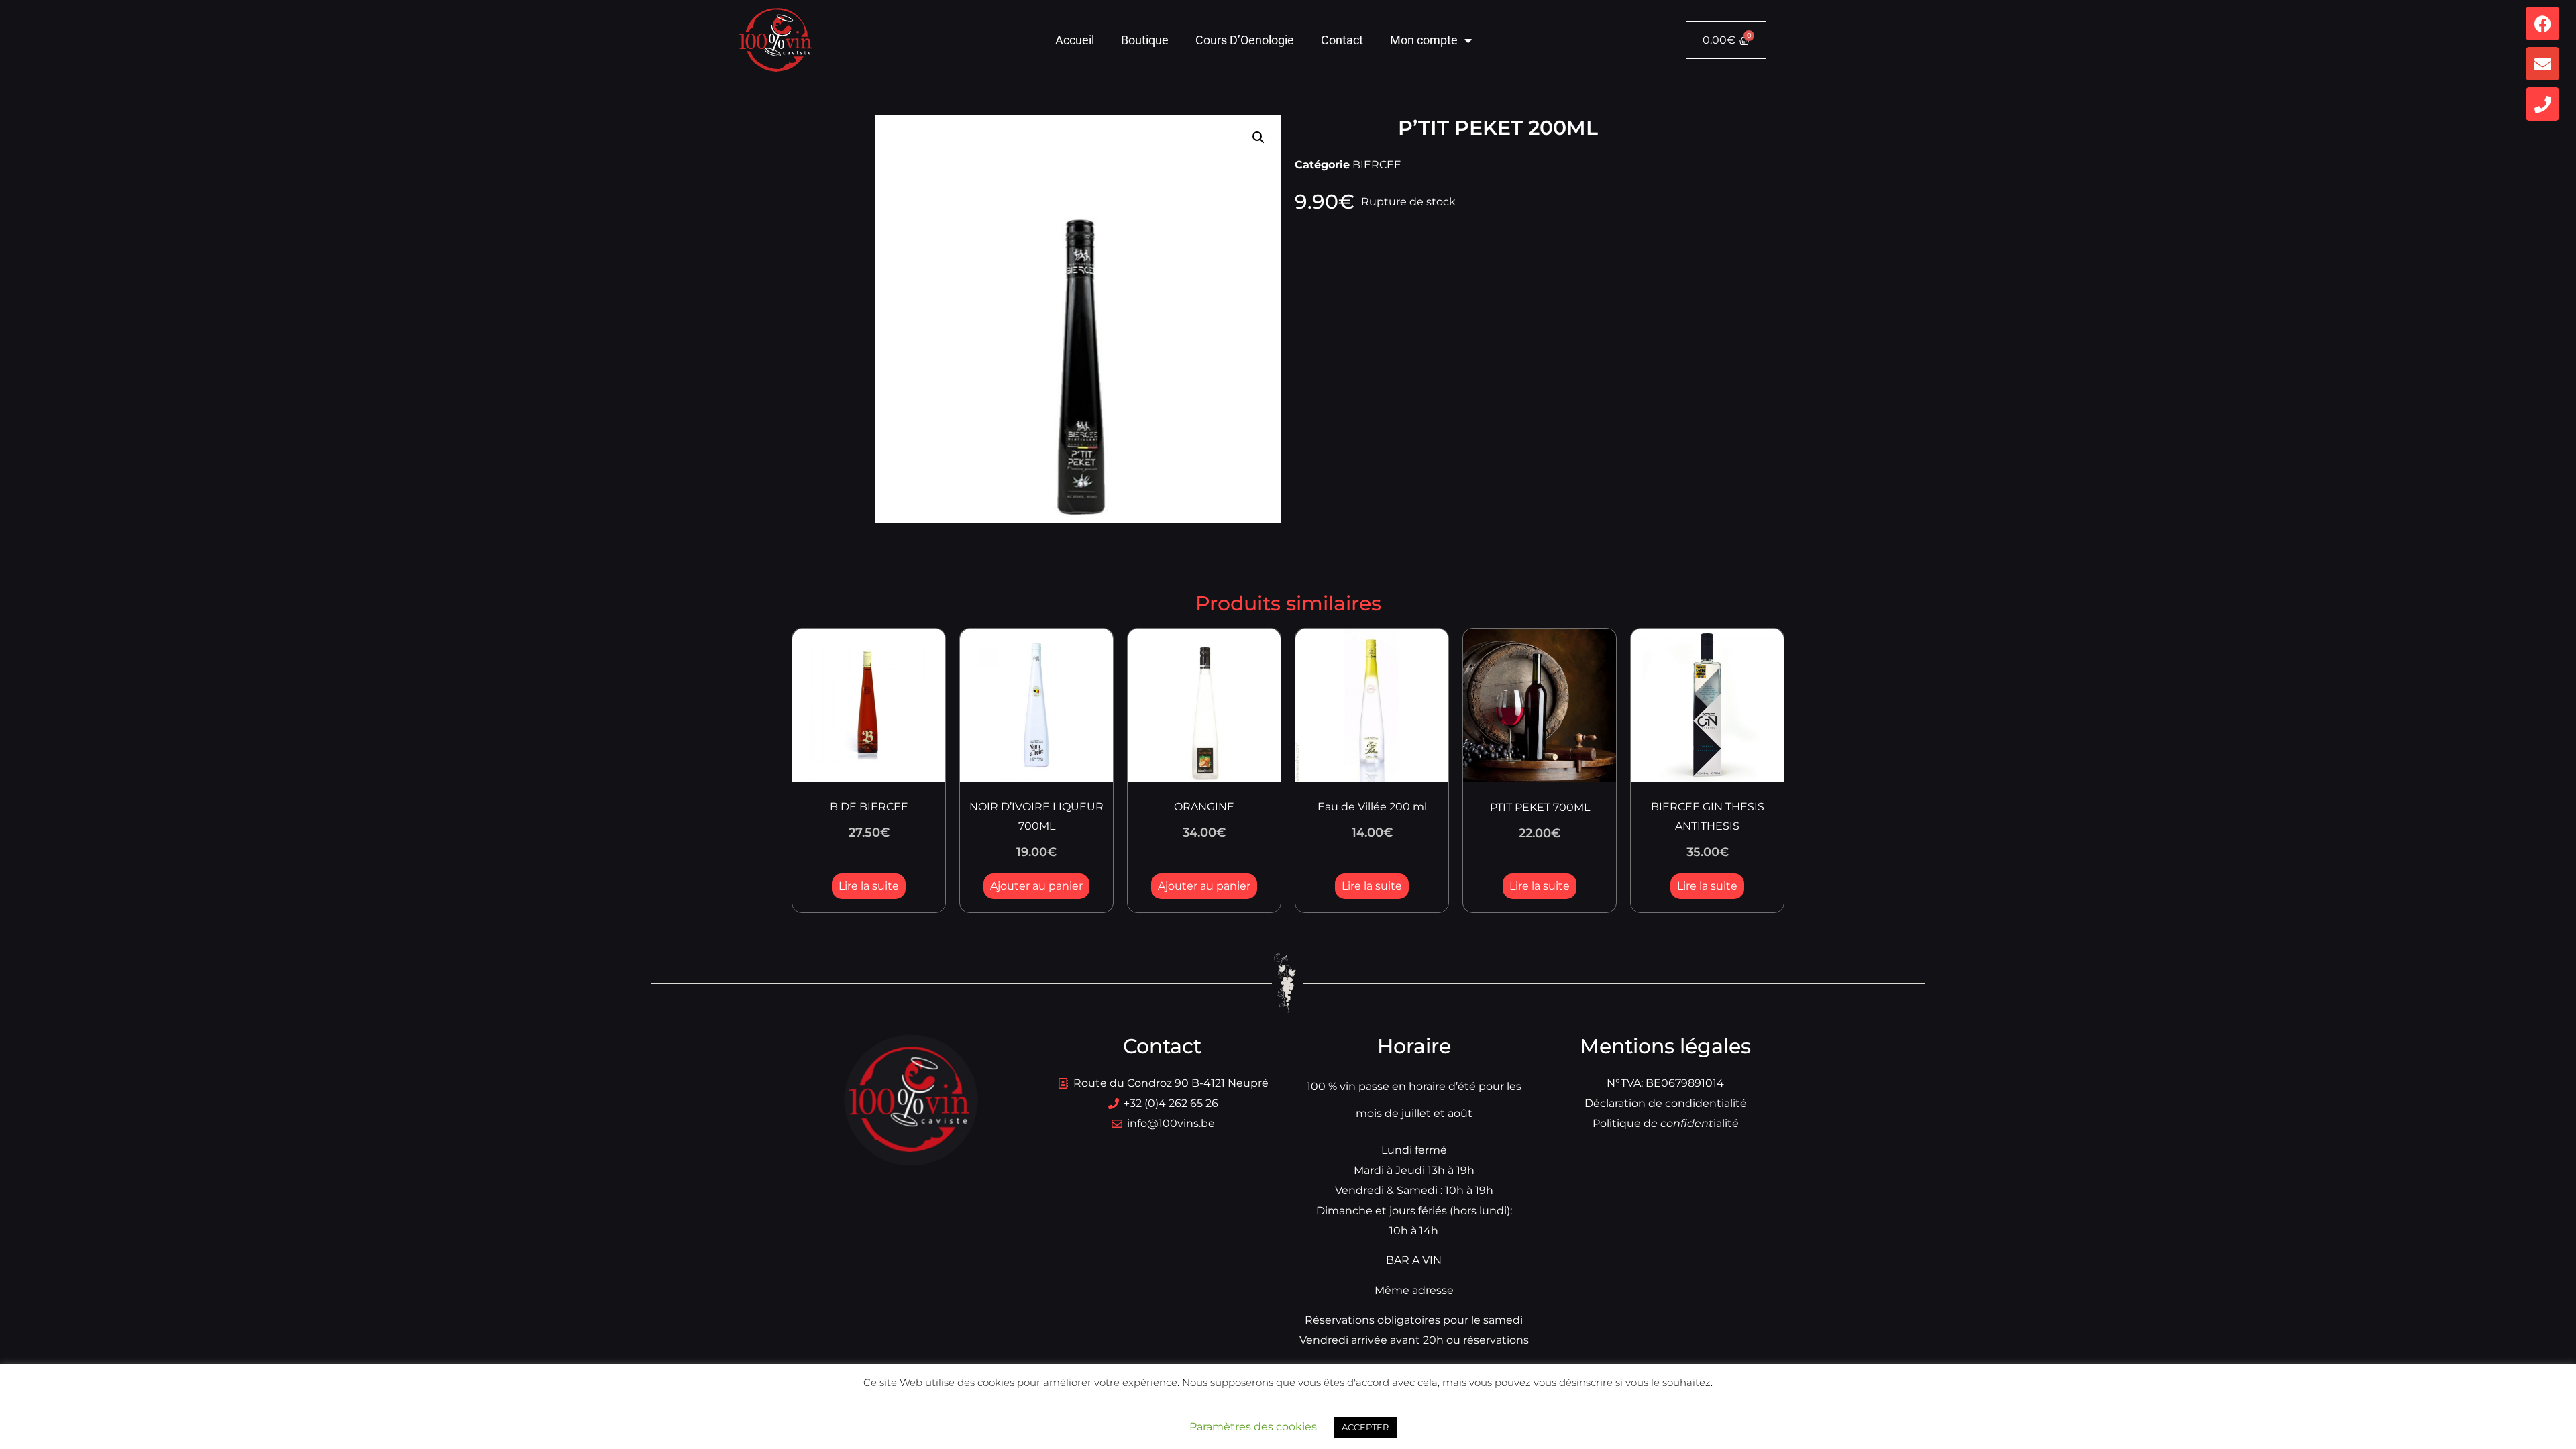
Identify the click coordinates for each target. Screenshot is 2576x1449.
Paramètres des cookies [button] (1253, 1427)
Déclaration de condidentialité (1666, 1103)
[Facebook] (2542, 23)
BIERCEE (1377, 165)
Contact (1342, 40)
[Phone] (2542, 104)
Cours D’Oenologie (1245, 40)
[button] (1258, 138)
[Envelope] (2542, 64)
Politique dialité (1666, 1123)
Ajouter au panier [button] (1036, 886)
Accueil (1075, 40)
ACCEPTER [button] (1365, 1427)
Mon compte (1424, 40)
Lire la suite (869, 886)
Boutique (1145, 40)
